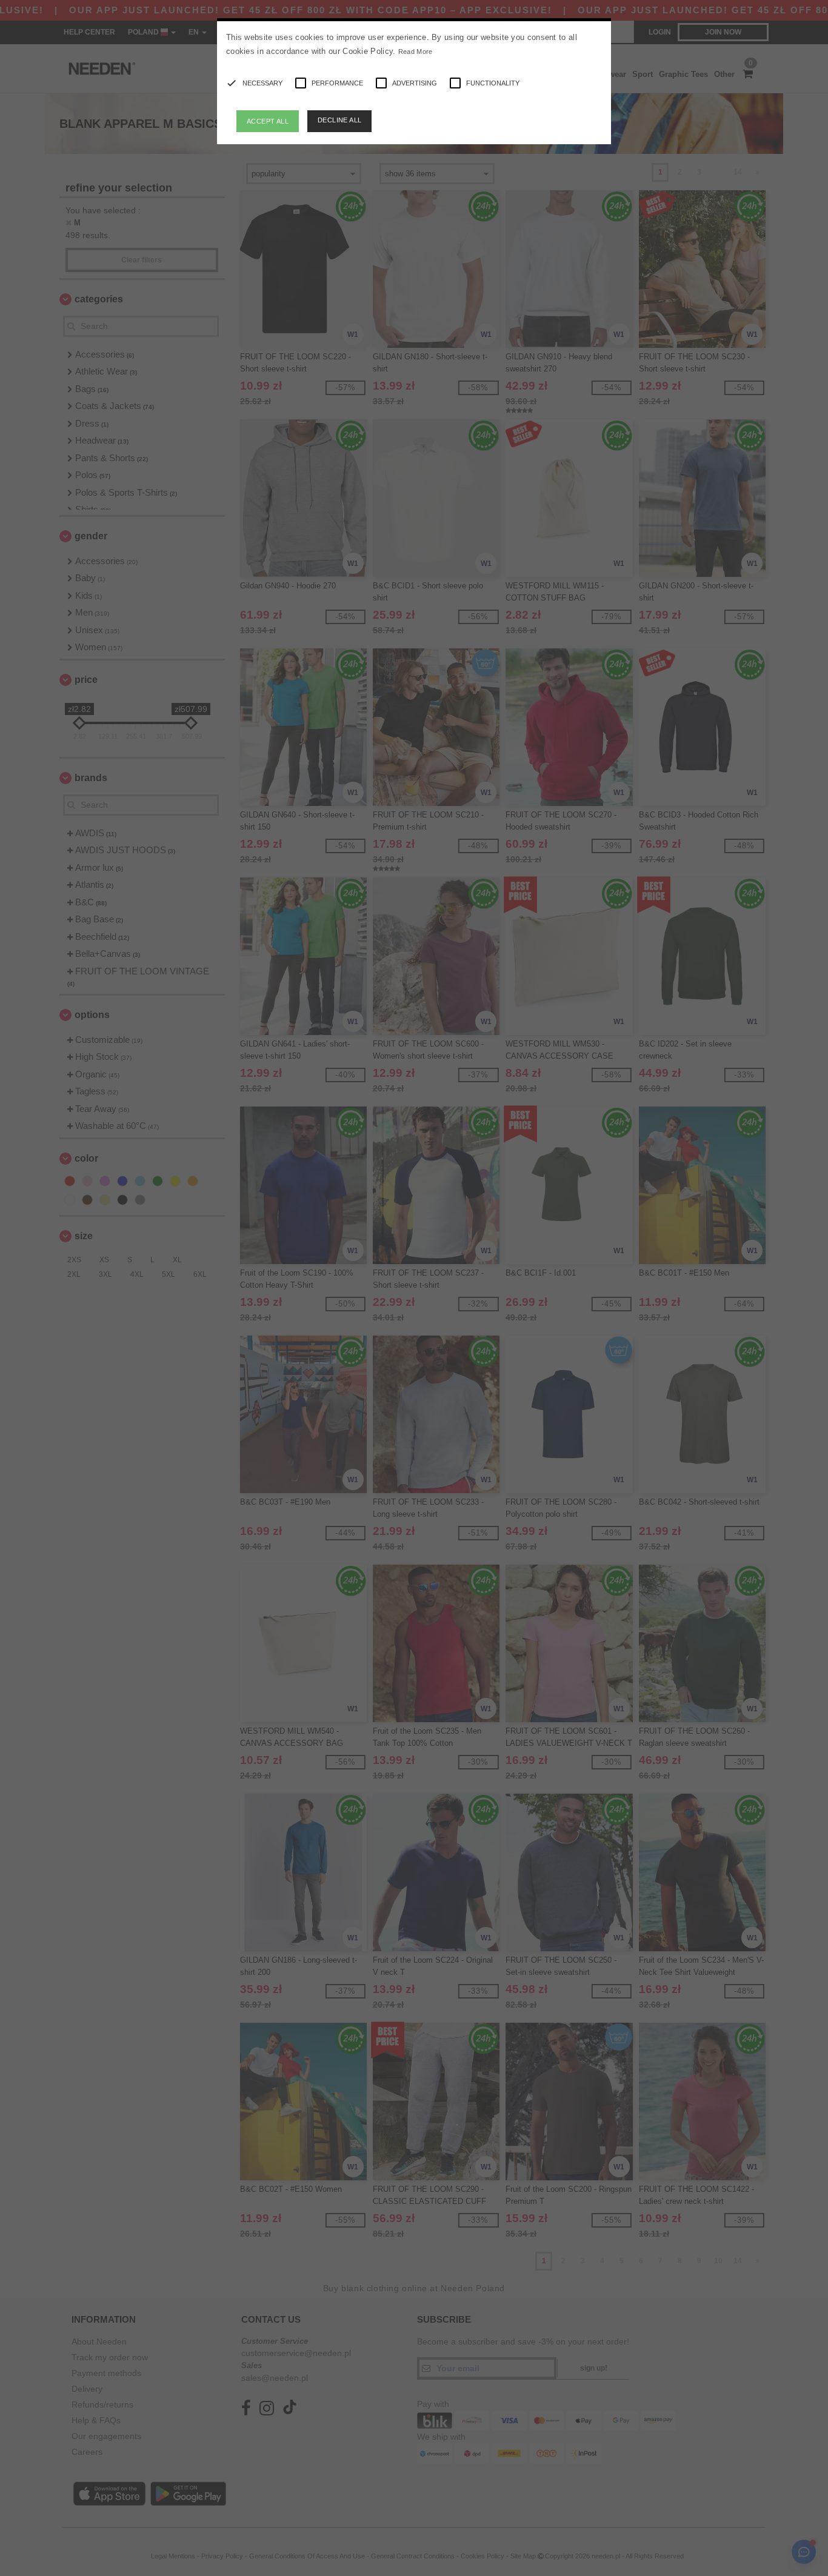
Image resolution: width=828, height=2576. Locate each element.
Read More (416, 52)
